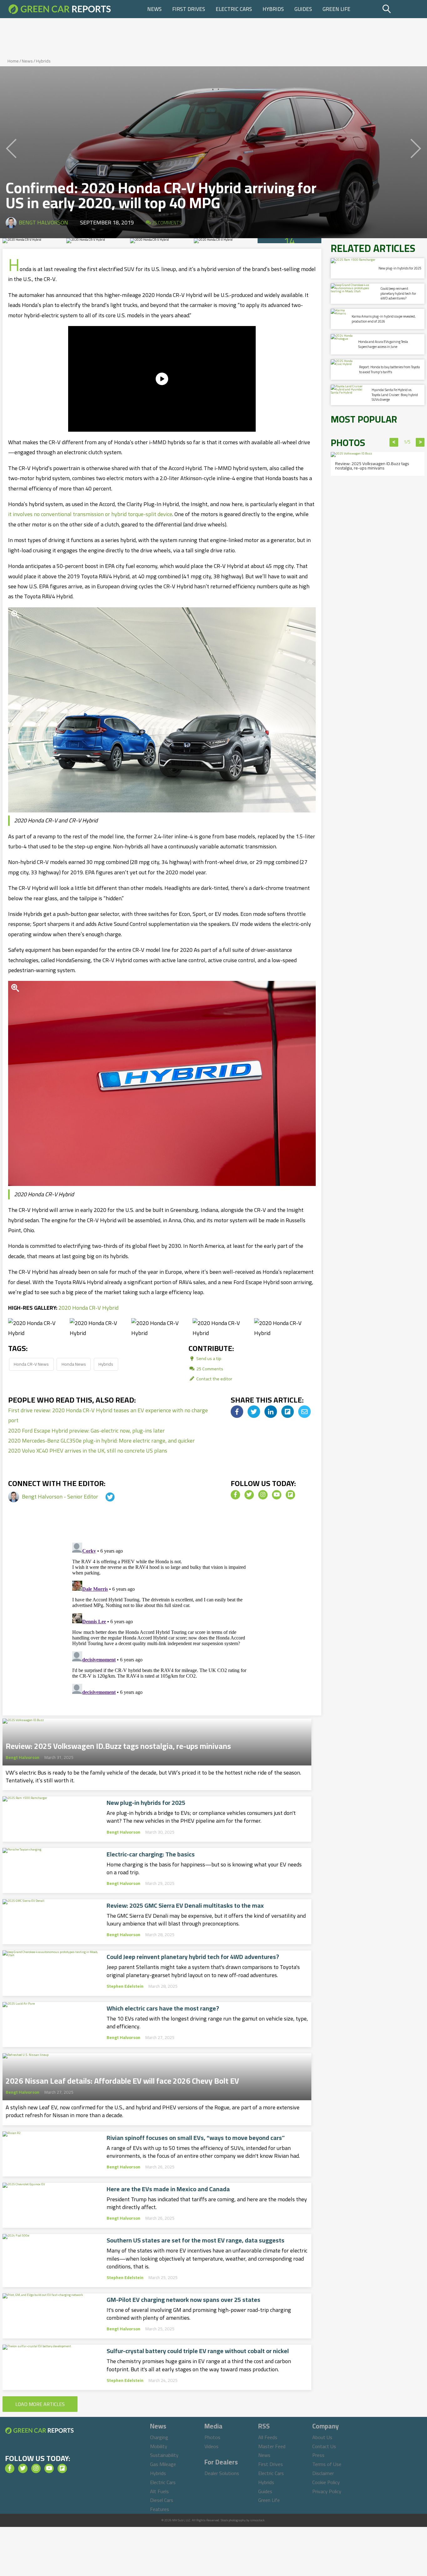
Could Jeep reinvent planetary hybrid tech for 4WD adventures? (193, 1957)
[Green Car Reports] (60, 9)
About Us (322, 2437)
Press (318, 2455)
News (154, 9)
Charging (159, 2437)
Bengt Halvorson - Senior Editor (61, 1496)
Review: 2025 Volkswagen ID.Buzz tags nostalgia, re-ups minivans (118, 1744)
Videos (211, 2446)
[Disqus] (162, 1618)
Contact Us (324, 2446)
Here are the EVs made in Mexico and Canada (168, 2189)
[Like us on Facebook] (235, 1495)
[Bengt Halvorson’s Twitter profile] (104, 1496)
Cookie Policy (326, 2482)
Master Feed (272, 2446)
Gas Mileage (163, 2464)
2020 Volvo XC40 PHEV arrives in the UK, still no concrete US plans (88, 1451)
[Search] (402, 9)
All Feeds (268, 2437)
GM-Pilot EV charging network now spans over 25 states (183, 2300)
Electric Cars (234, 9)
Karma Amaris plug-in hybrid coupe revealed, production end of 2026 (384, 319)
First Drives (189, 9)
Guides (303, 9)
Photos (212, 2437)
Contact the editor (214, 1379)
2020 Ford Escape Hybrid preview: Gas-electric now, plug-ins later (86, 1431)
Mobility (159, 2446)
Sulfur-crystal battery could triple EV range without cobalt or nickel (198, 2351)
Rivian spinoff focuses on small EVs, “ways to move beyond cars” (196, 2138)
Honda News (74, 1364)
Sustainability (164, 2455)
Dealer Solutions (222, 2473)
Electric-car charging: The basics (151, 1854)
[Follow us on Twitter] (249, 1495)
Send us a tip (208, 1358)
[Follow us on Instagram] (263, 1495)
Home (13, 61)
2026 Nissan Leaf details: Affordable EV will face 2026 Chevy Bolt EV (122, 2079)
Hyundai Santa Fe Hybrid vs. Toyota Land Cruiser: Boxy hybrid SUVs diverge (395, 395)
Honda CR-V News (31, 1364)
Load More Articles (40, 2404)
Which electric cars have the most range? (163, 2008)
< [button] (394, 442)
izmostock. (258, 2520)
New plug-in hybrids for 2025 (146, 1803)
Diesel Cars (162, 2500)
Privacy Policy (327, 2491)
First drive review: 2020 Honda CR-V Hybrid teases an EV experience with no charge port (108, 1415)
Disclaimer (323, 2473)
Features (160, 2509)
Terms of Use (327, 2464)
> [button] (420, 442)
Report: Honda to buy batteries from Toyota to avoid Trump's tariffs (389, 369)
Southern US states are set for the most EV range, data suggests (196, 2240)
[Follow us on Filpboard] (290, 1495)
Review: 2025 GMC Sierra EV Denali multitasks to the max (185, 1906)
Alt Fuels (159, 2491)
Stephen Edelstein (125, 1986)
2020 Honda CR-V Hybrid (88, 1308)
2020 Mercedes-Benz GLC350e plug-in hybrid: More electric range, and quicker (101, 1441)
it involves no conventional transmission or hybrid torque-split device (90, 514)
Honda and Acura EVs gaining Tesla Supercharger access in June (383, 344)
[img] (237, 1412)
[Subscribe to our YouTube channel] (277, 1495)
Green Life (337, 9)
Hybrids (273, 9)
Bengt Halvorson (43, 222)
